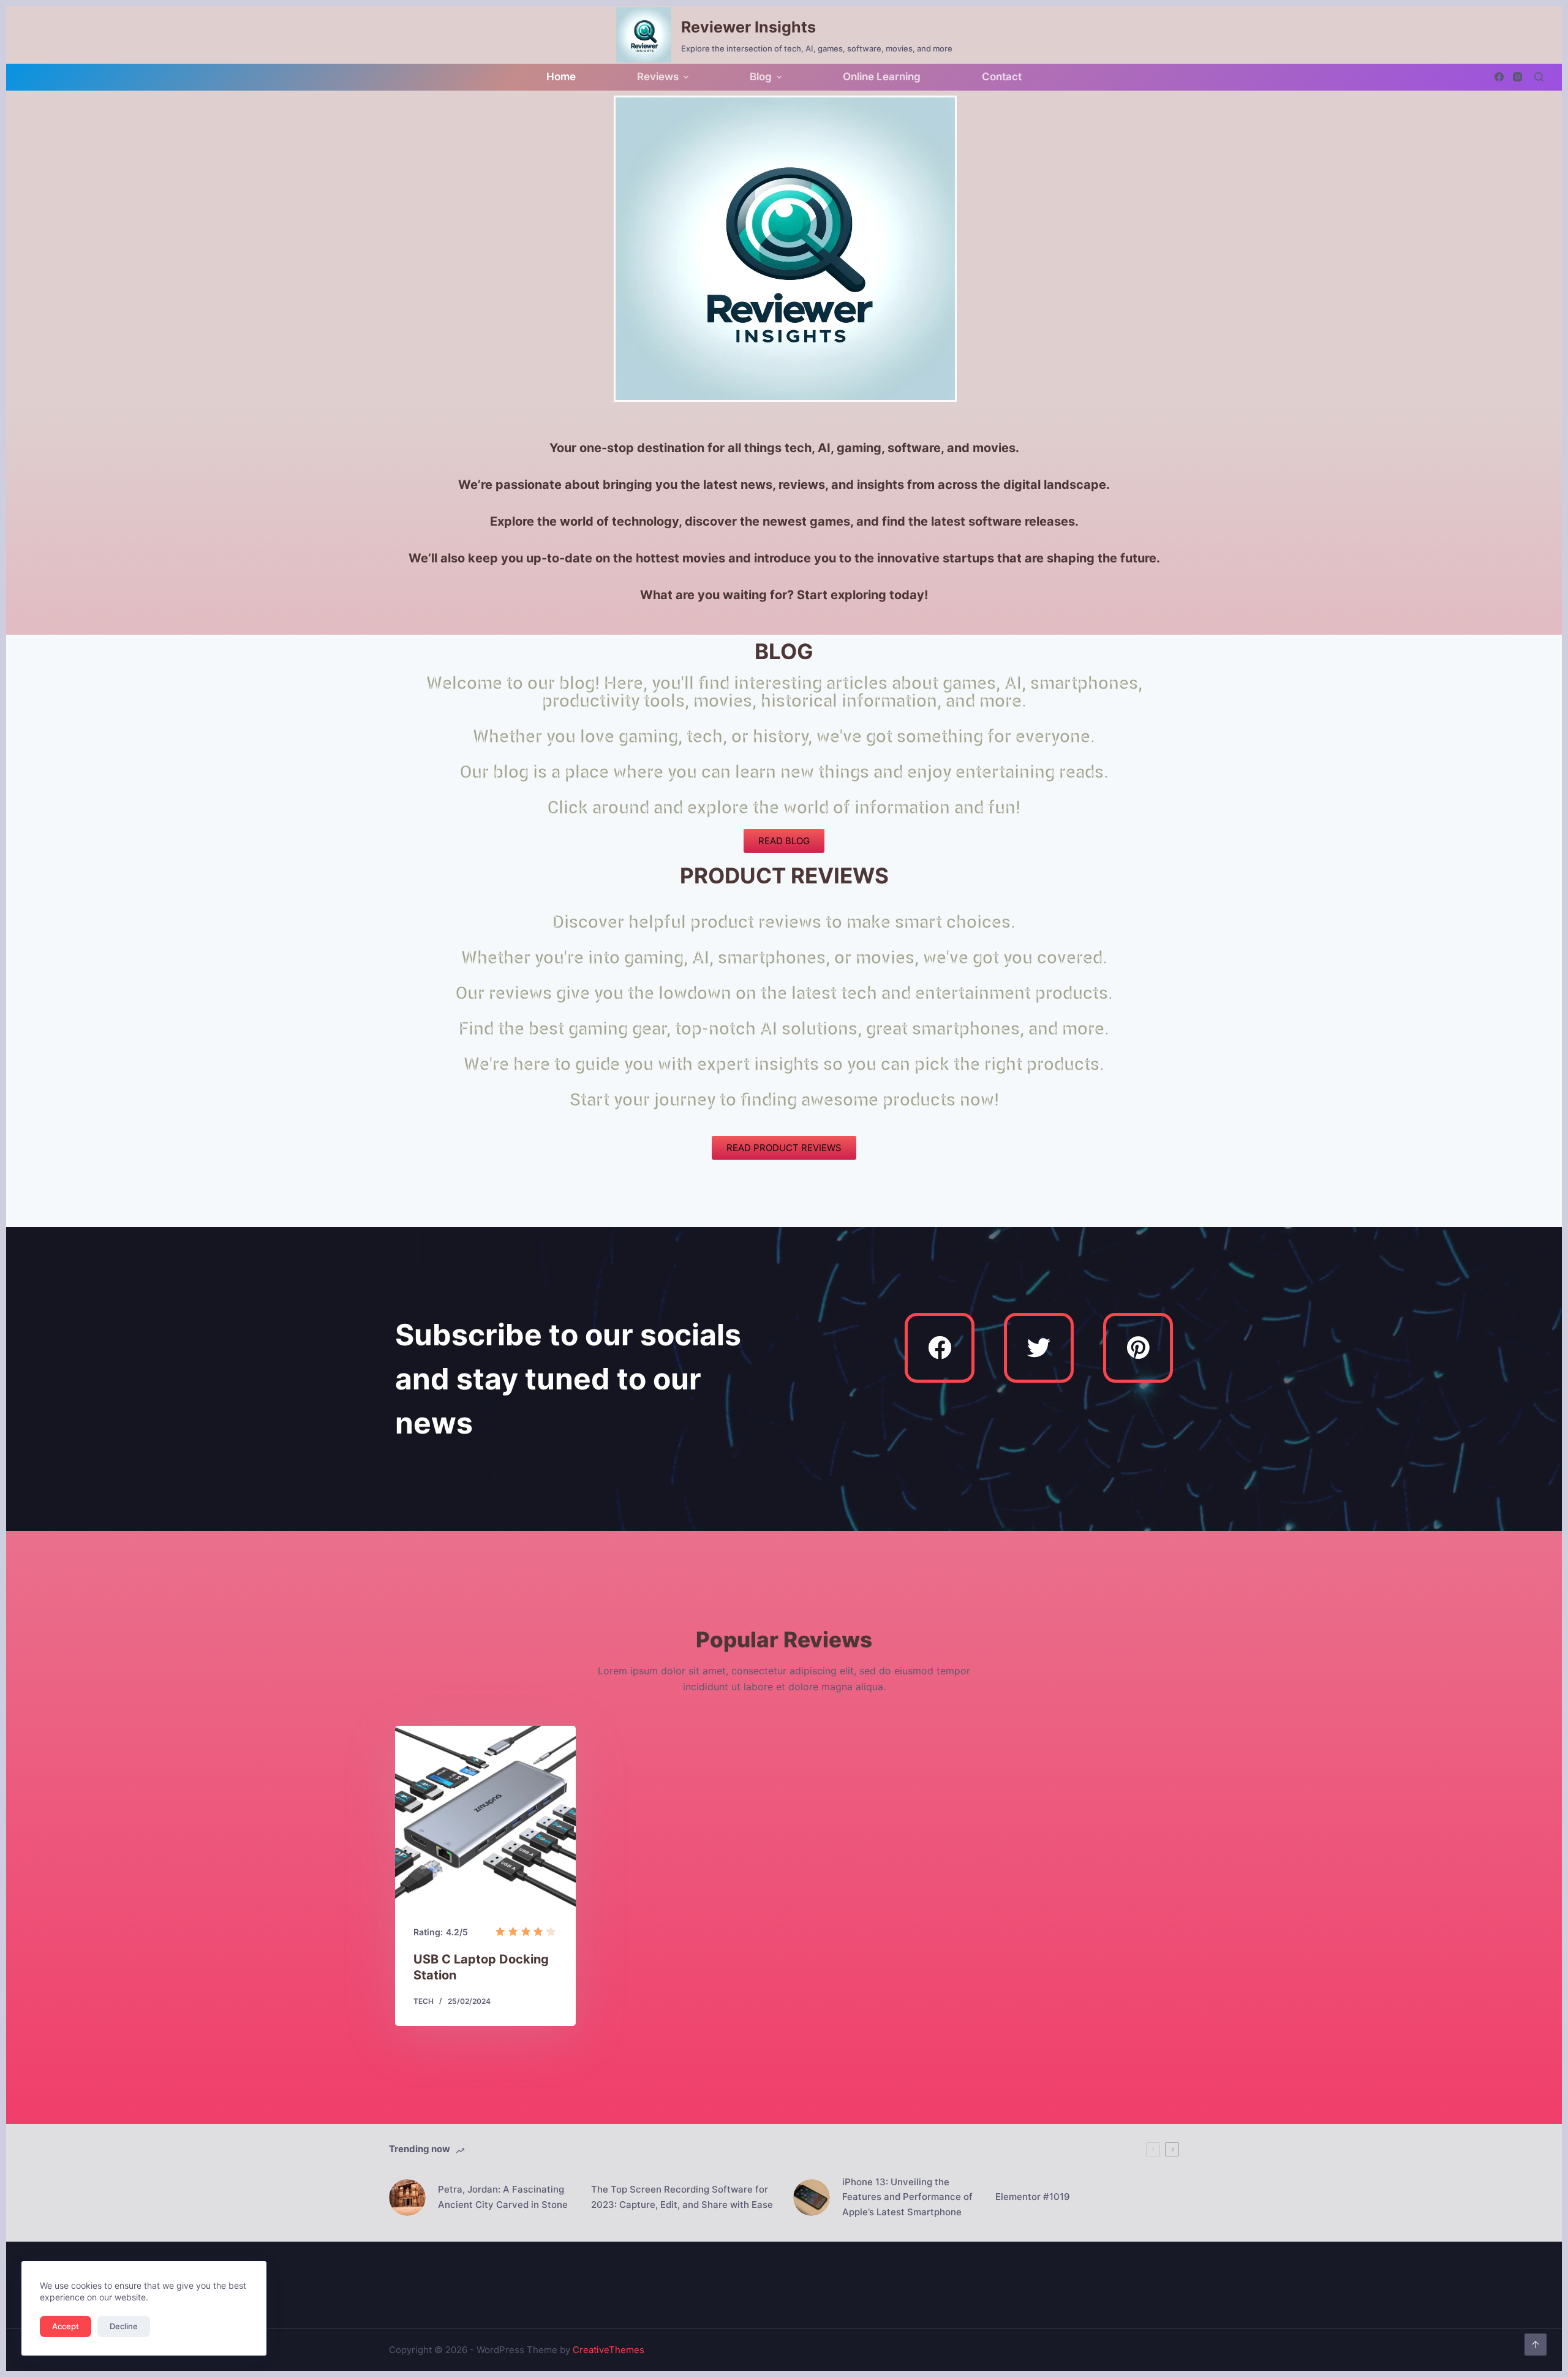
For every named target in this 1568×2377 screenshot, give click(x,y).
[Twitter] (1039, 1348)
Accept (66, 2326)
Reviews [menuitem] (658, 77)
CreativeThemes (609, 2350)
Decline (124, 2326)
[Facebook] (1499, 77)
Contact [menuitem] (1002, 77)
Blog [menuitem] (761, 77)
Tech (424, 2001)
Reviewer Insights (748, 27)
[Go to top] (1536, 2345)
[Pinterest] (1138, 1348)
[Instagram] (1517, 77)
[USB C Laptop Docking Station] (485, 1816)
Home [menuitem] (561, 77)
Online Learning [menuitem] (882, 77)
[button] (784, 841)
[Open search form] (1539, 77)
